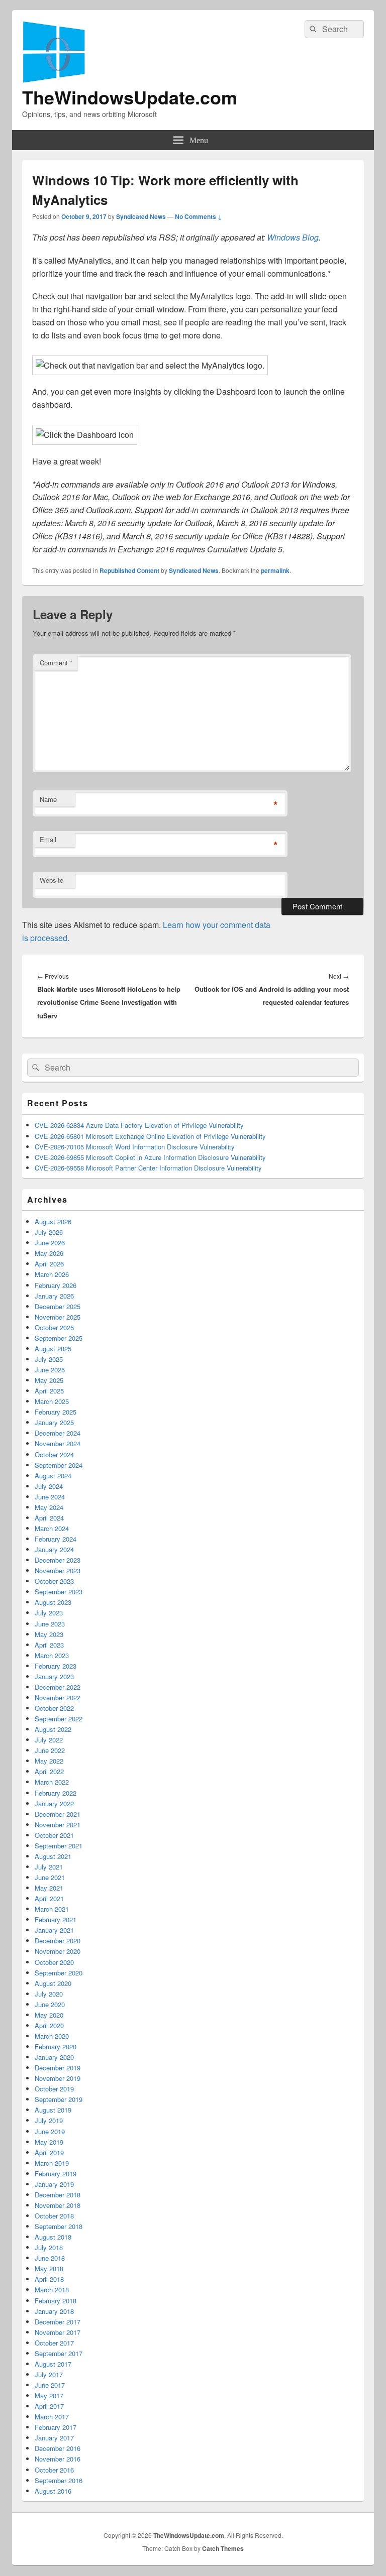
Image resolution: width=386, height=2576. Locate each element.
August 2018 (53, 2237)
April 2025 (49, 1391)
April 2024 (49, 1518)
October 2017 (54, 2343)
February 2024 (56, 1539)
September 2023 (59, 1592)
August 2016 (53, 2491)
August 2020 (53, 1983)
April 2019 (49, 2152)
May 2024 (49, 1507)
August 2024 (53, 1476)
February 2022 (56, 1793)
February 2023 (56, 1666)
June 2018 (50, 2258)
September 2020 (59, 1973)
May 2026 (49, 1253)
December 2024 (58, 1433)
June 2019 (50, 2131)
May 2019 (49, 2142)
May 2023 (49, 1634)
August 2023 (53, 1602)
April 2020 (49, 2025)
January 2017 (54, 2438)
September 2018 (59, 2226)
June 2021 (50, 1877)
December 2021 (58, 1814)
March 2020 (52, 2036)
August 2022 (53, 1729)
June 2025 (50, 1370)
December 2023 (58, 1560)
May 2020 (49, 2015)
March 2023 (52, 1655)
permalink (275, 570)
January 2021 (54, 1930)
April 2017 (49, 2406)
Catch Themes (223, 2548)
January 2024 (54, 1549)
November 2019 (58, 2078)
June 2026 (50, 1243)
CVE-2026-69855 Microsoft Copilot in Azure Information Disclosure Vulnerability (150, 1157)
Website (52, 880)
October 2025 (54, 1327)
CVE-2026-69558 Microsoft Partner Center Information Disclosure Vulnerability (148, 1168)
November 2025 (58, 1317)
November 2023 (58, 1570)
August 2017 (53, 2364)
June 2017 (50, 2385)
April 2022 (49, 1771)
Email (48, 839)
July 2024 (49, 1486)
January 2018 (54, 2311)
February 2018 (56, 2301)
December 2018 (58, 2195)
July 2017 (49, 2374)
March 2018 (52, 2290)
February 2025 (56, 1412)
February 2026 (56, 1285)
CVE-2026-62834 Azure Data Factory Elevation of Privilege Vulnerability (139, 1125)
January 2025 (54, 1422)
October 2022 (54, 1708)
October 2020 (54, 1962)
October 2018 (54, 2216)
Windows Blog (293, 237)
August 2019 (53, 2110)
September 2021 (59, 1846)
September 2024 (59, 1465)
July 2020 (49, 1994)
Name (48, 799)
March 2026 (52, 1274)
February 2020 (56, 2046)
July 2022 (49, 1740)
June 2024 (50, 1497)
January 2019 (54, 2184)
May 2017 (49, 2395)
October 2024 (54, 1454)
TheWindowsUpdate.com (130, 97)
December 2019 (58, 2068)
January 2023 (54, 1676)
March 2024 (52, 1528)
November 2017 (58, 2332)
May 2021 (49, 1888)
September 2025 (59, 1338)
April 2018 (49, 2279)
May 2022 (49, 1761)
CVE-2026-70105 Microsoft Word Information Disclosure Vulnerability (135, 1147)
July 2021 (49, 1867)
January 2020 (54, 2057)
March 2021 (52, 1909)
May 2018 (49, 2268)
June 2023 (50, 1624)
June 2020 (50, 2004)
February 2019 (56, 2174)
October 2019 (54, 2089)
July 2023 (49, 1613)
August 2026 (53, 1221)
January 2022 (54, 1803)
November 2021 (58, 1825)
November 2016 (58, 2459)
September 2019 (59, 2099)
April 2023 (49, 1645)
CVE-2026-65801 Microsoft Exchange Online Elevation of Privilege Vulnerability (150, 1136)
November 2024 (58, 1443)
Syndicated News (141, 216)
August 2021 (53, 1856)
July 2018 (49, 2247)
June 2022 (50, 1750)
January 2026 (54, 1296)
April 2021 (49, 1898)
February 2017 (56, 2427)
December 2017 (58, 2322)
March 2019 (52, 2163)
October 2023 (54, 1581)
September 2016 (59, 2480)
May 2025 (49, 1380)
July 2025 (49, 1359)
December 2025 (58, 1306)
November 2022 (58, 1697)
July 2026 (49, 1232)
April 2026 (49, 1264)
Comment (56, 663)
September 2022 (59, 1719)
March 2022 (52, 1782)
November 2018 (58, 2205)
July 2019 (49, 2120)
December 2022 (58, 1687)
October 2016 (54, 2470)
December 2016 (58, 2448)
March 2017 (52, 2417)
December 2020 (58, 1941)
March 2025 (52, 1401)
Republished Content (129, 570)
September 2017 (59, 2353)
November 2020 (58, 1951)
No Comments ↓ (199, 216)
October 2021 (54, 1835)
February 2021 (56, 1919)
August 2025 (53, 1349)
